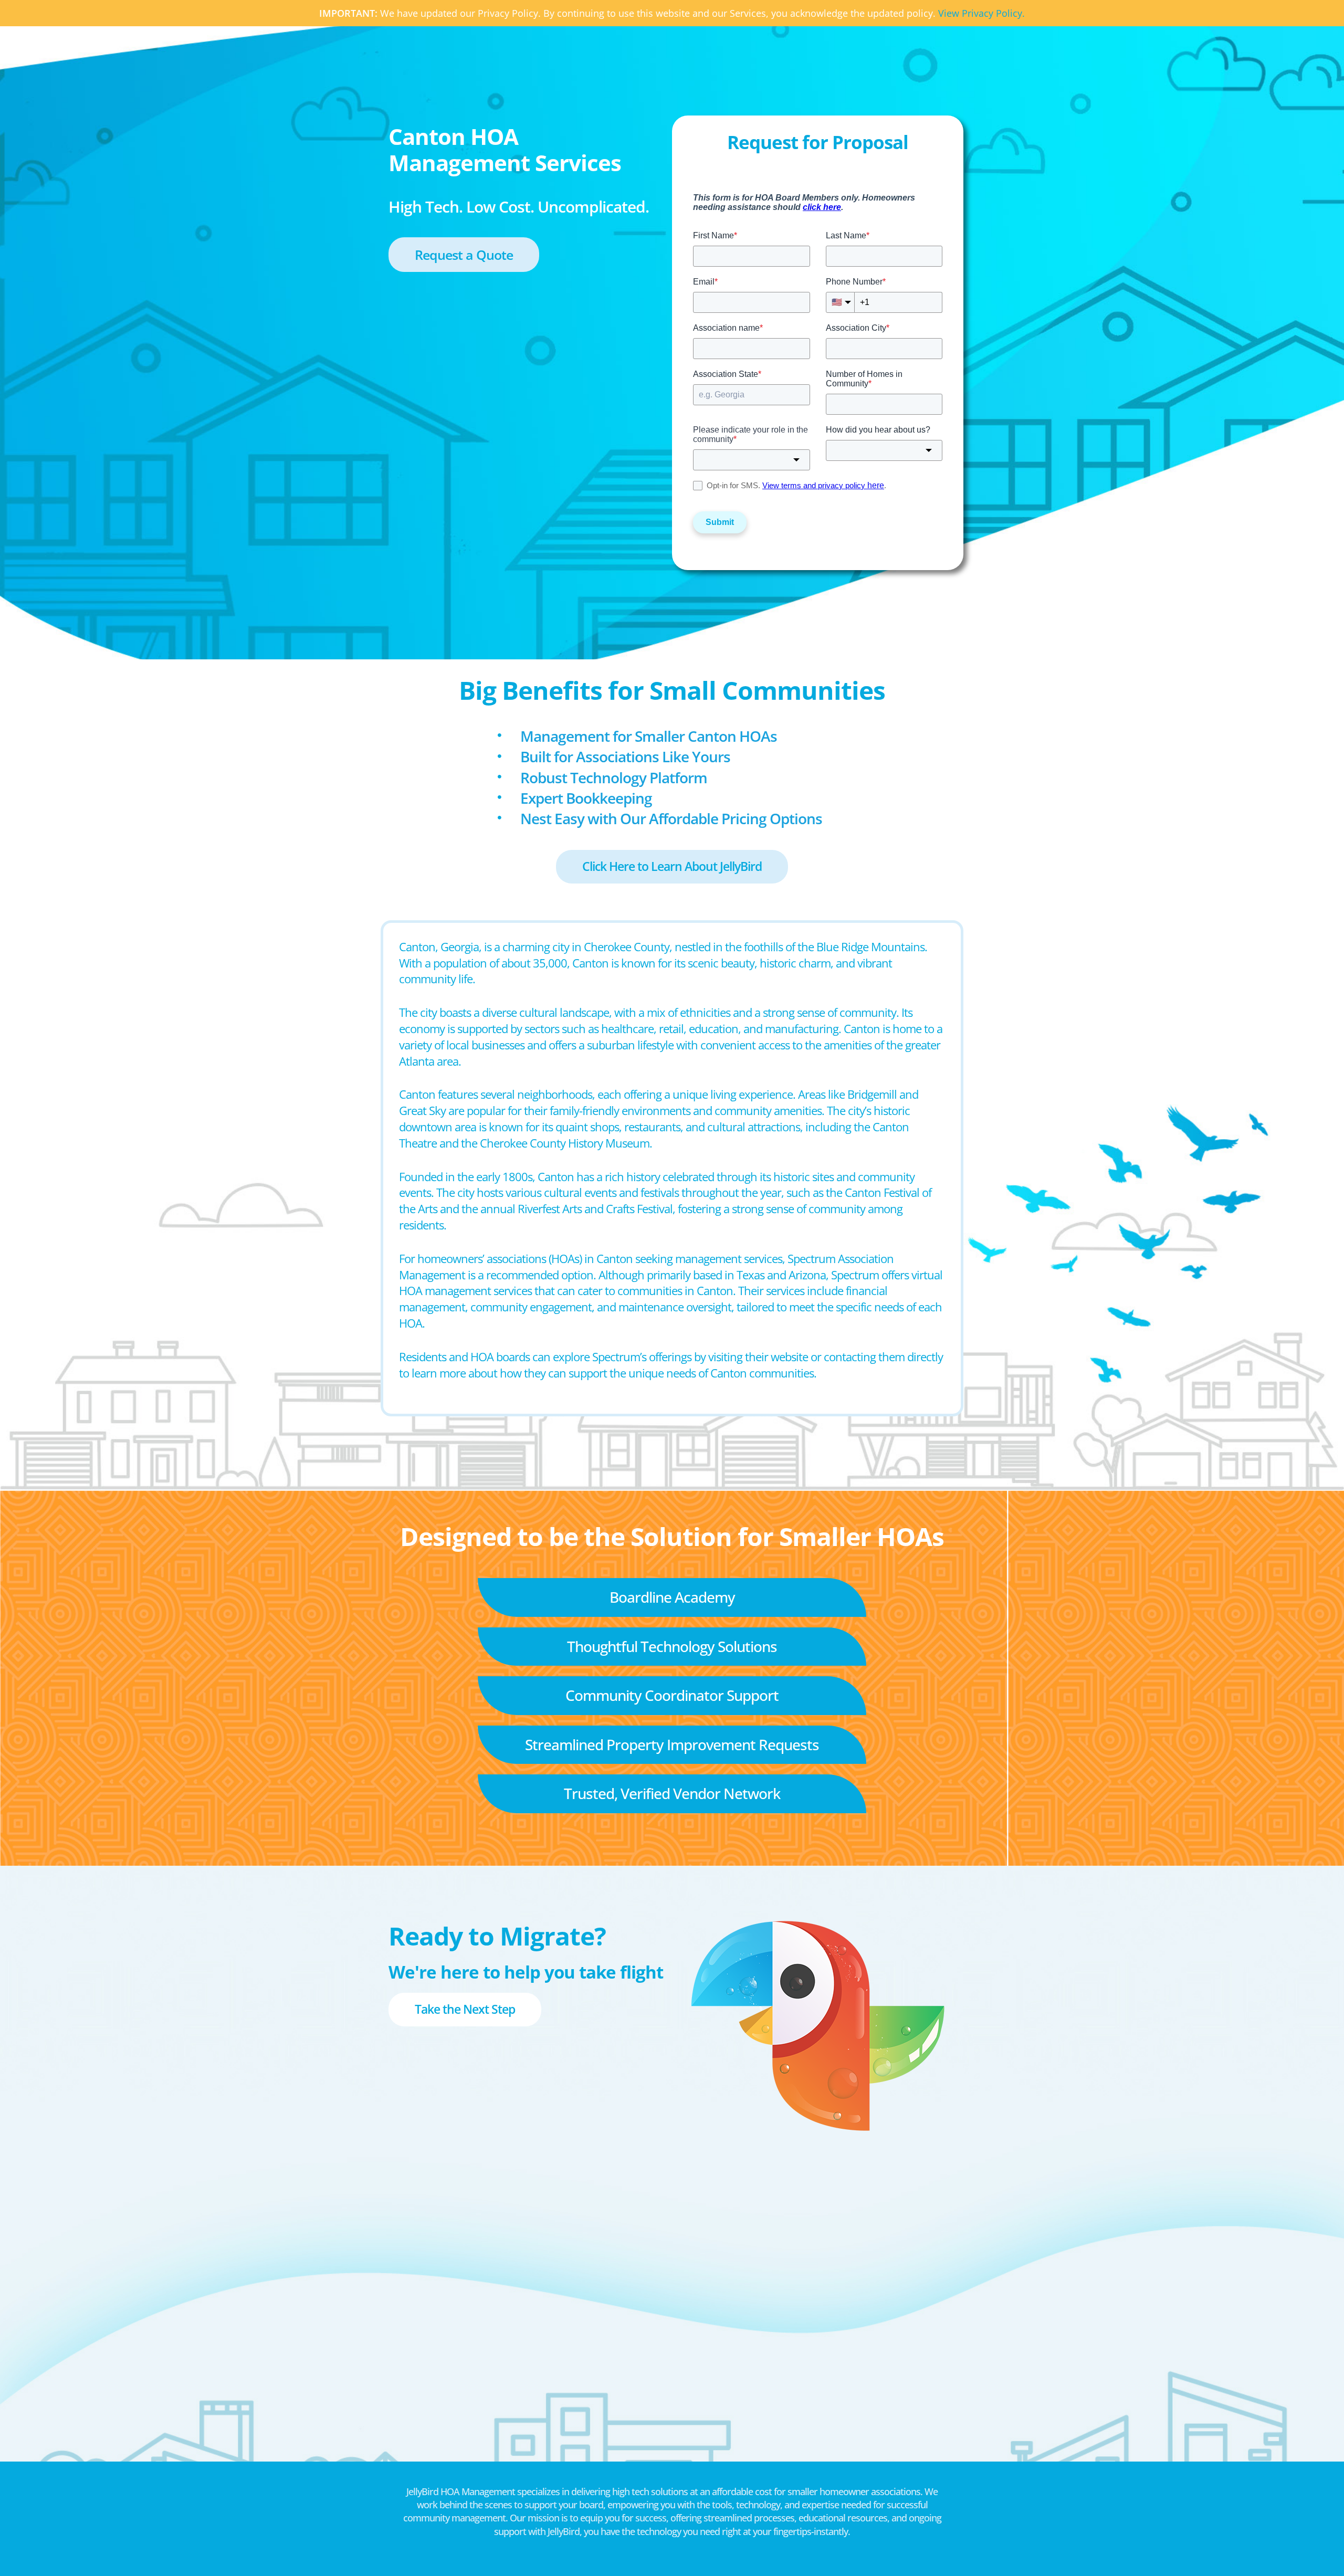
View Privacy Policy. (981, 13)
